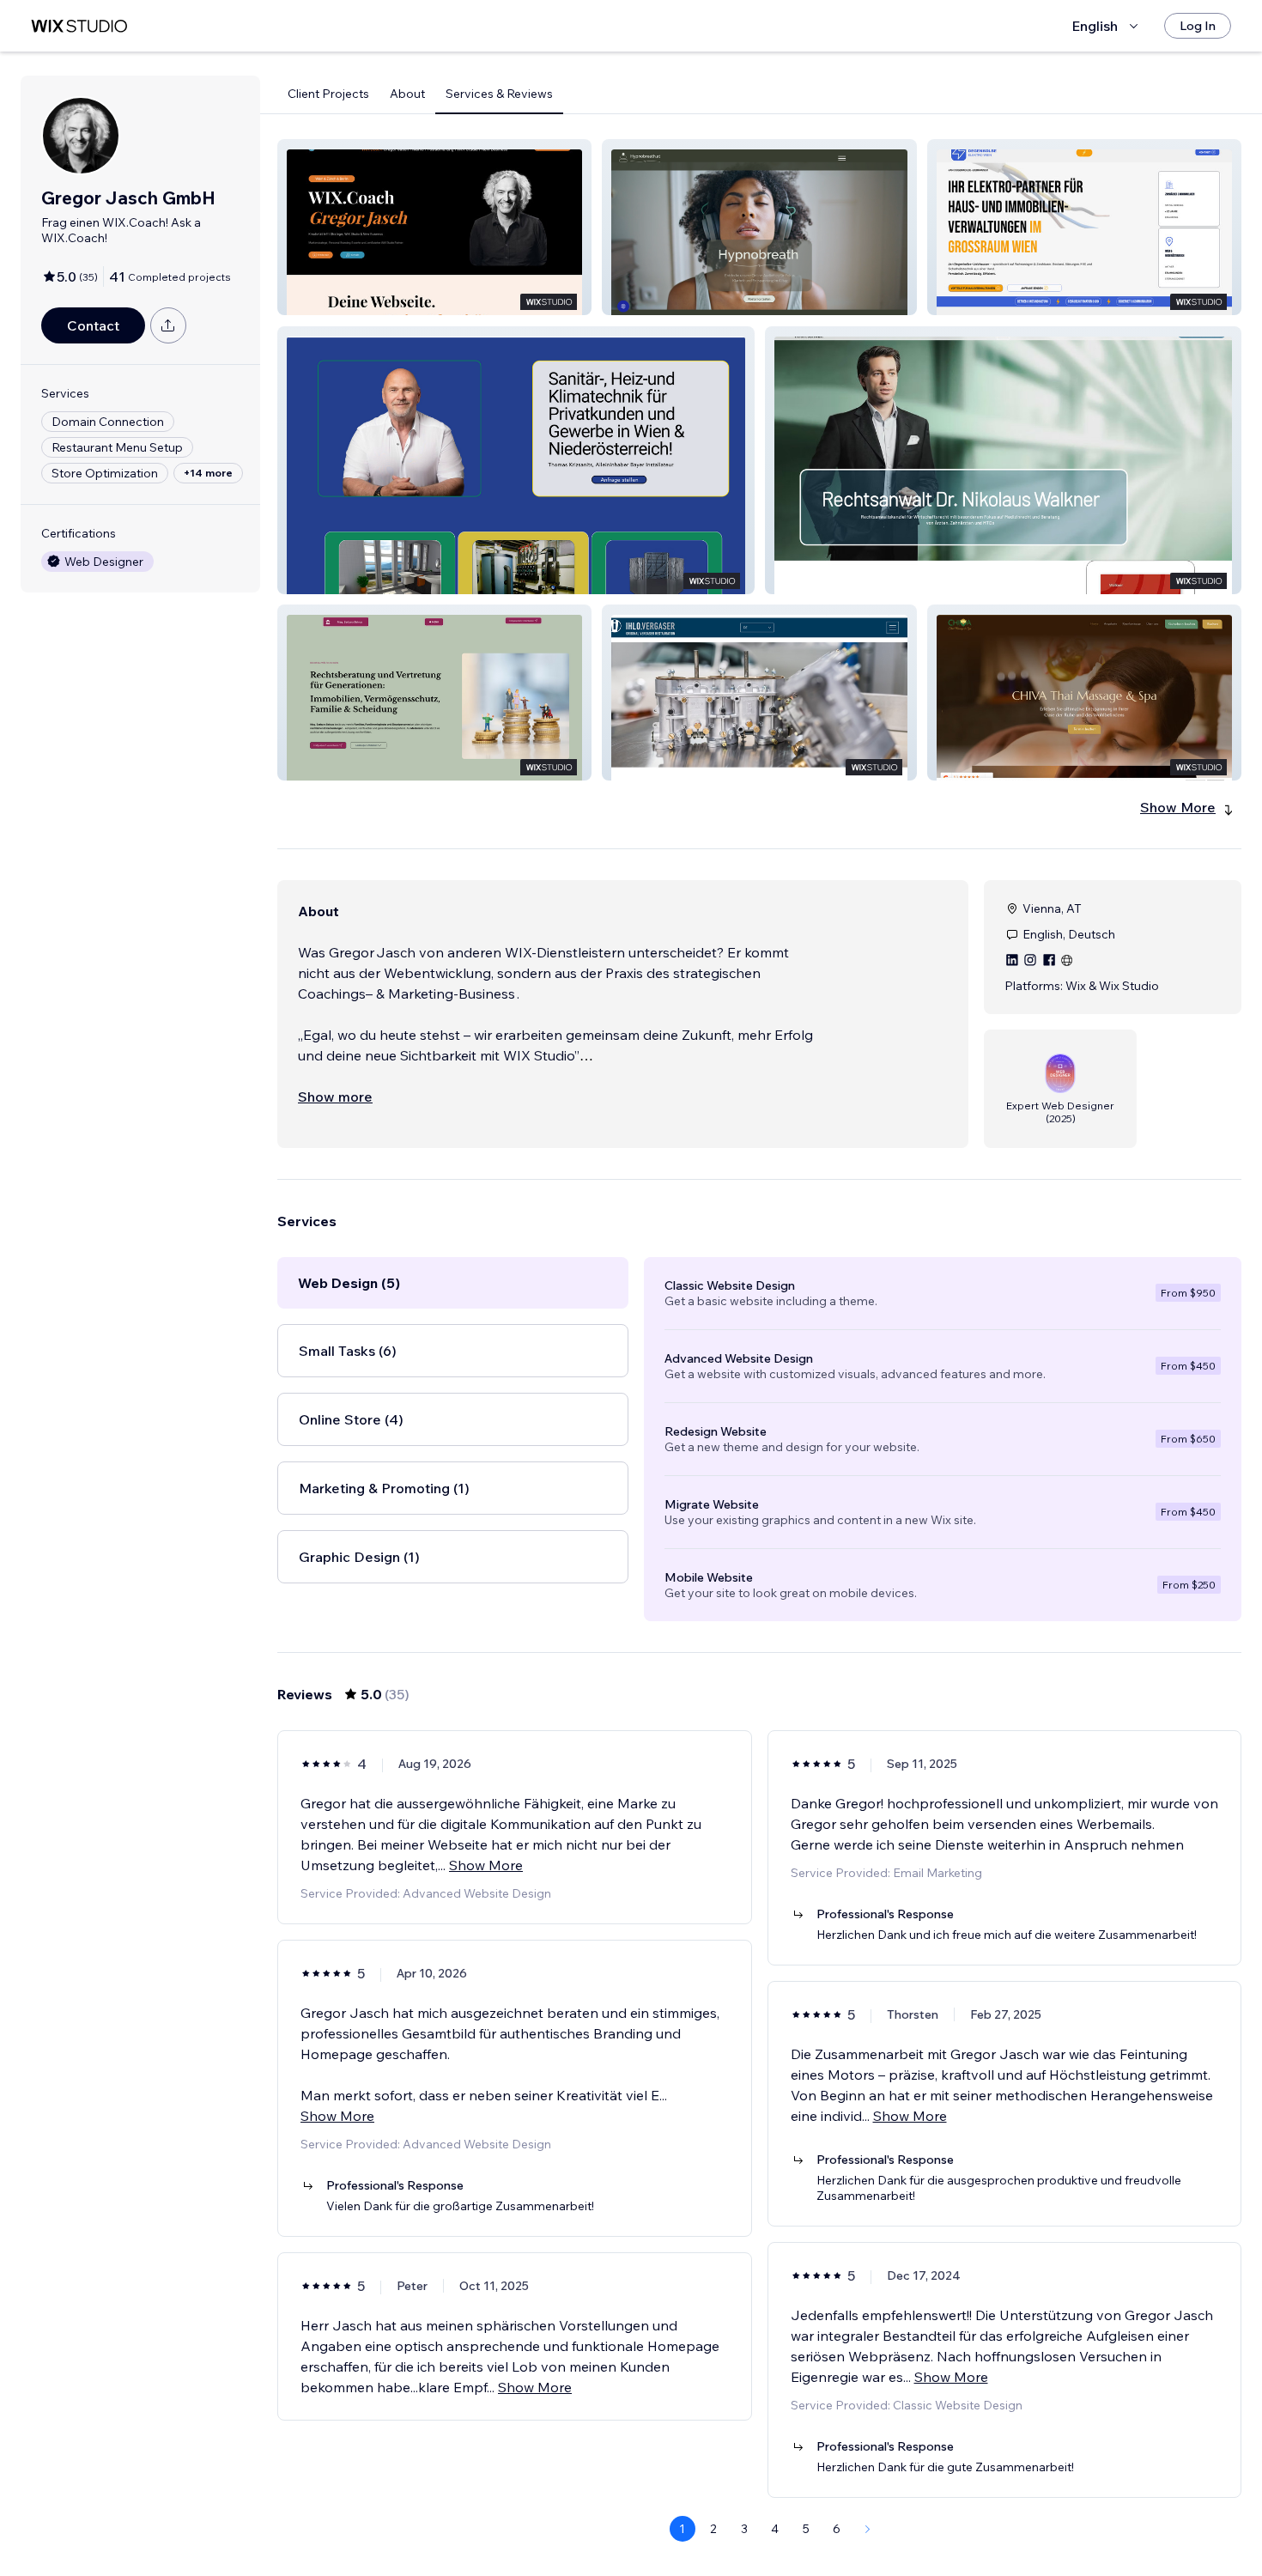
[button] (434, 227)
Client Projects (328, 94)
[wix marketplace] (79, 26)
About (407, 94)
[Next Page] (868, 2529)
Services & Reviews (499, 94)
